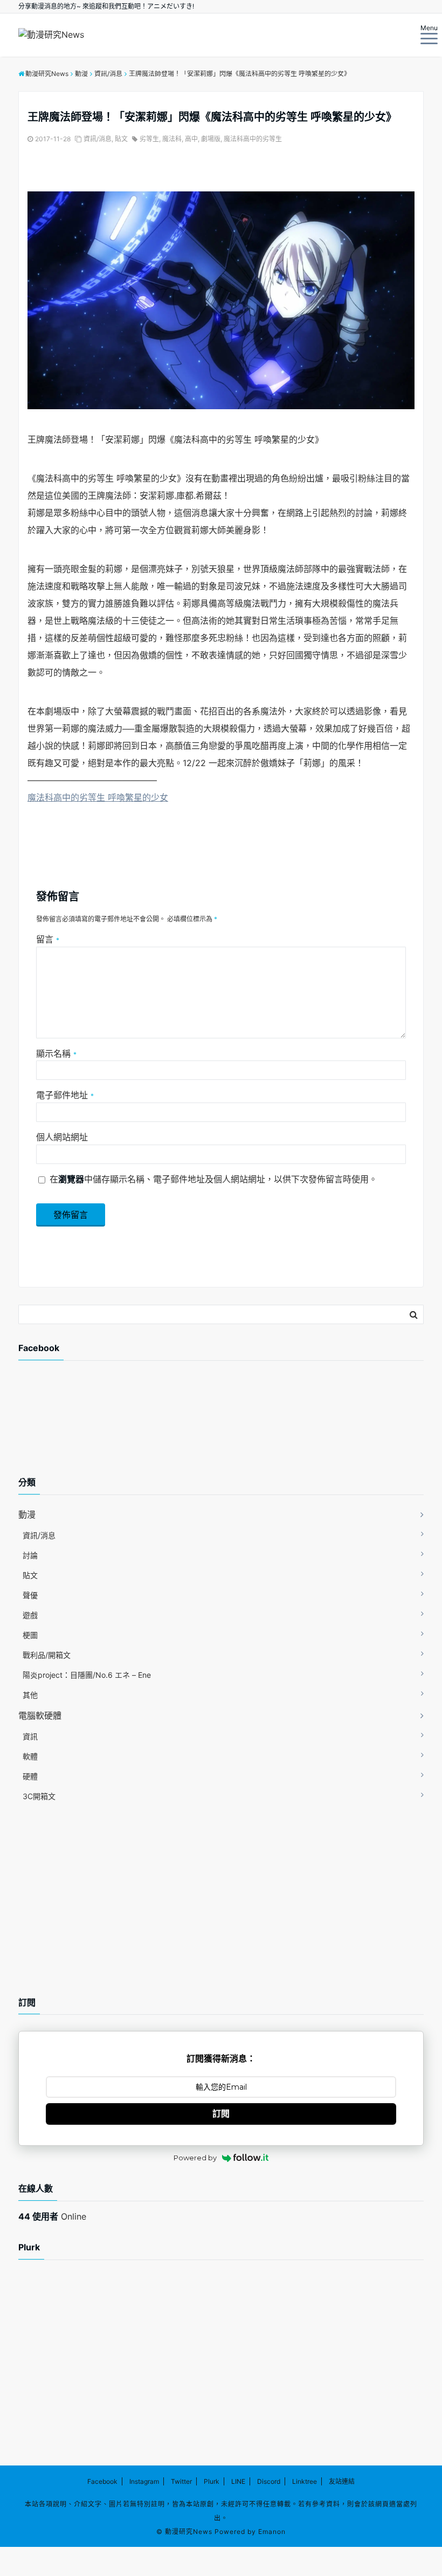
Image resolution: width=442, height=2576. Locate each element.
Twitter (181, 2481)
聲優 (30, 1595)
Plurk (212, 2481)
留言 (48, 939)
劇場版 (211, 139)
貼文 (121, 139)
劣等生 (149, 139)
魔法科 (172, 139)
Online (52, 2216)
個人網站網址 (62, 1137)
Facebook (102, 2481)
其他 (30, 1695)
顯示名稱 (56, 1053)
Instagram (144, 2481)
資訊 (30, 1736)
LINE (238, 2481)
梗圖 (30, 1635)
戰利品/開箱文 (47, 1655)
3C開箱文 (39, 1796)
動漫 (27, 1514)
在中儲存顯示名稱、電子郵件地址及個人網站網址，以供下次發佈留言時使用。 (213, 1179)
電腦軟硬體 (40, 1716)
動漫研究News (189, 2532)
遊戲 (30, 1615)
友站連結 (342, 2481)
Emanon (272, 2532)
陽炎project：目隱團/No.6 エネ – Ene (87, 1675)
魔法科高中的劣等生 (253, 139)
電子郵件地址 (65, 1095)
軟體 (30, 1756)
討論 (30, 1555)
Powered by (195, 2158)
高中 (191, 139)
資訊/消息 (98, 139)
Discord (269, 2481)
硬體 (30, 1776)
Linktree (305, 2481)
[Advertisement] (105, 1427)
